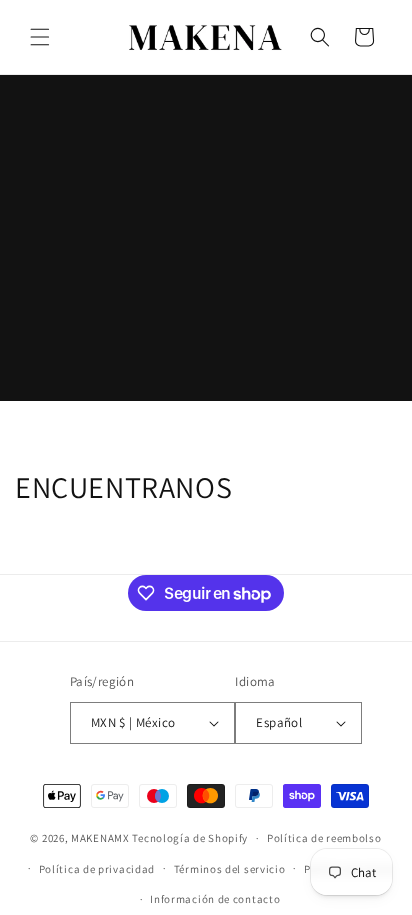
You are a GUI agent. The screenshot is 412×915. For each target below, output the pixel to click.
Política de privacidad (97, 869)
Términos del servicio (230, 869)
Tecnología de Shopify (190, 838)
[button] (40, 37)
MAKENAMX (100, 838)
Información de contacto (215, 899)
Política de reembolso (324, 838)
